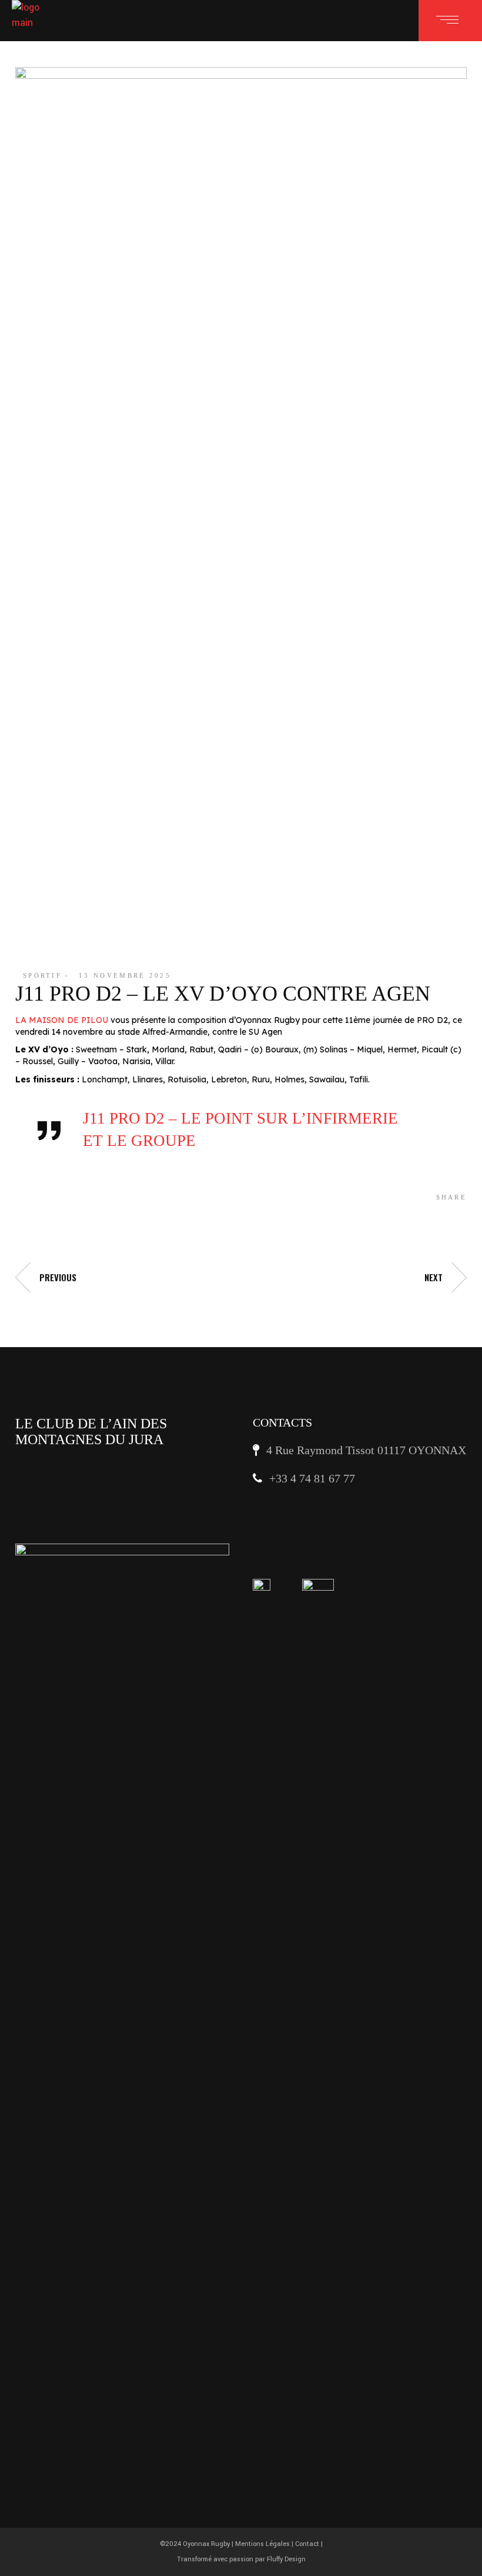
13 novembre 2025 (125, 975)
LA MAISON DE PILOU (62, 1020)
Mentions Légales (262, 2544)
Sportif (42, 975)
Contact (307, 2544)
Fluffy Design (286, 2559)
